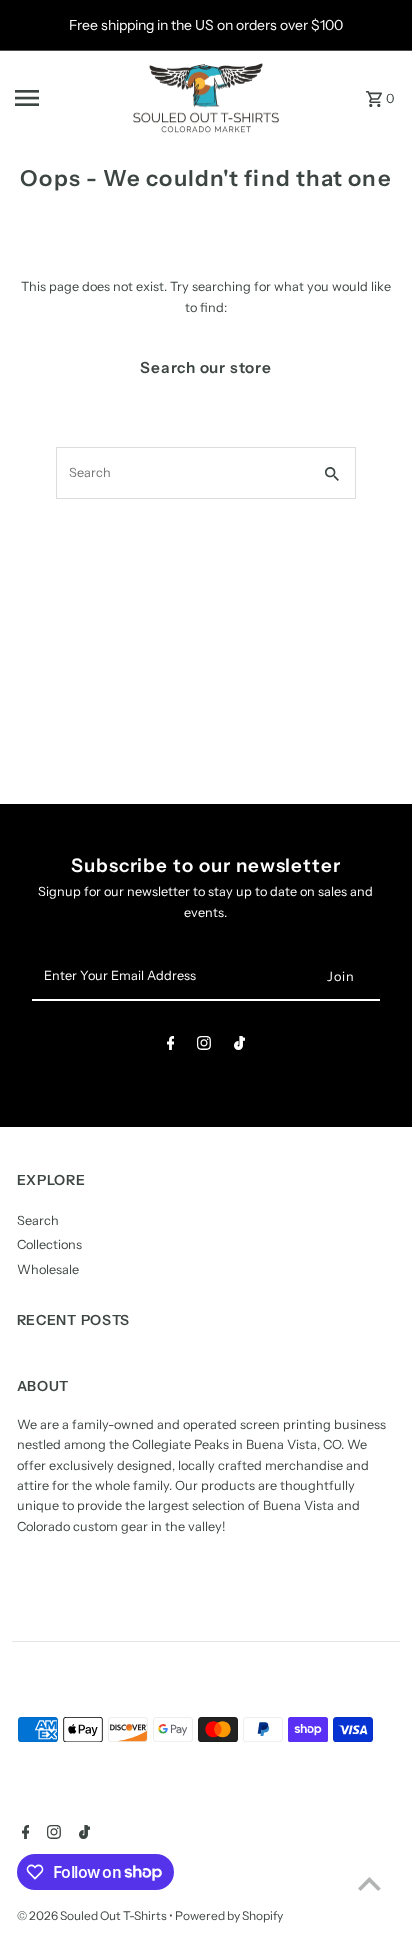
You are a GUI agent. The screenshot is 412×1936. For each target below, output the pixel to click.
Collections (49, 1244)
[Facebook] (171, 1046)
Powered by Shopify (229, 1915)
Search (38, 1220)
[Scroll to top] (369, 1883)
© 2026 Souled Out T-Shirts (93, 1915)
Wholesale (48, 1269)
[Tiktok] (239, 1046)
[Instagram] (204, 1046)
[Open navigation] (66, 98)
